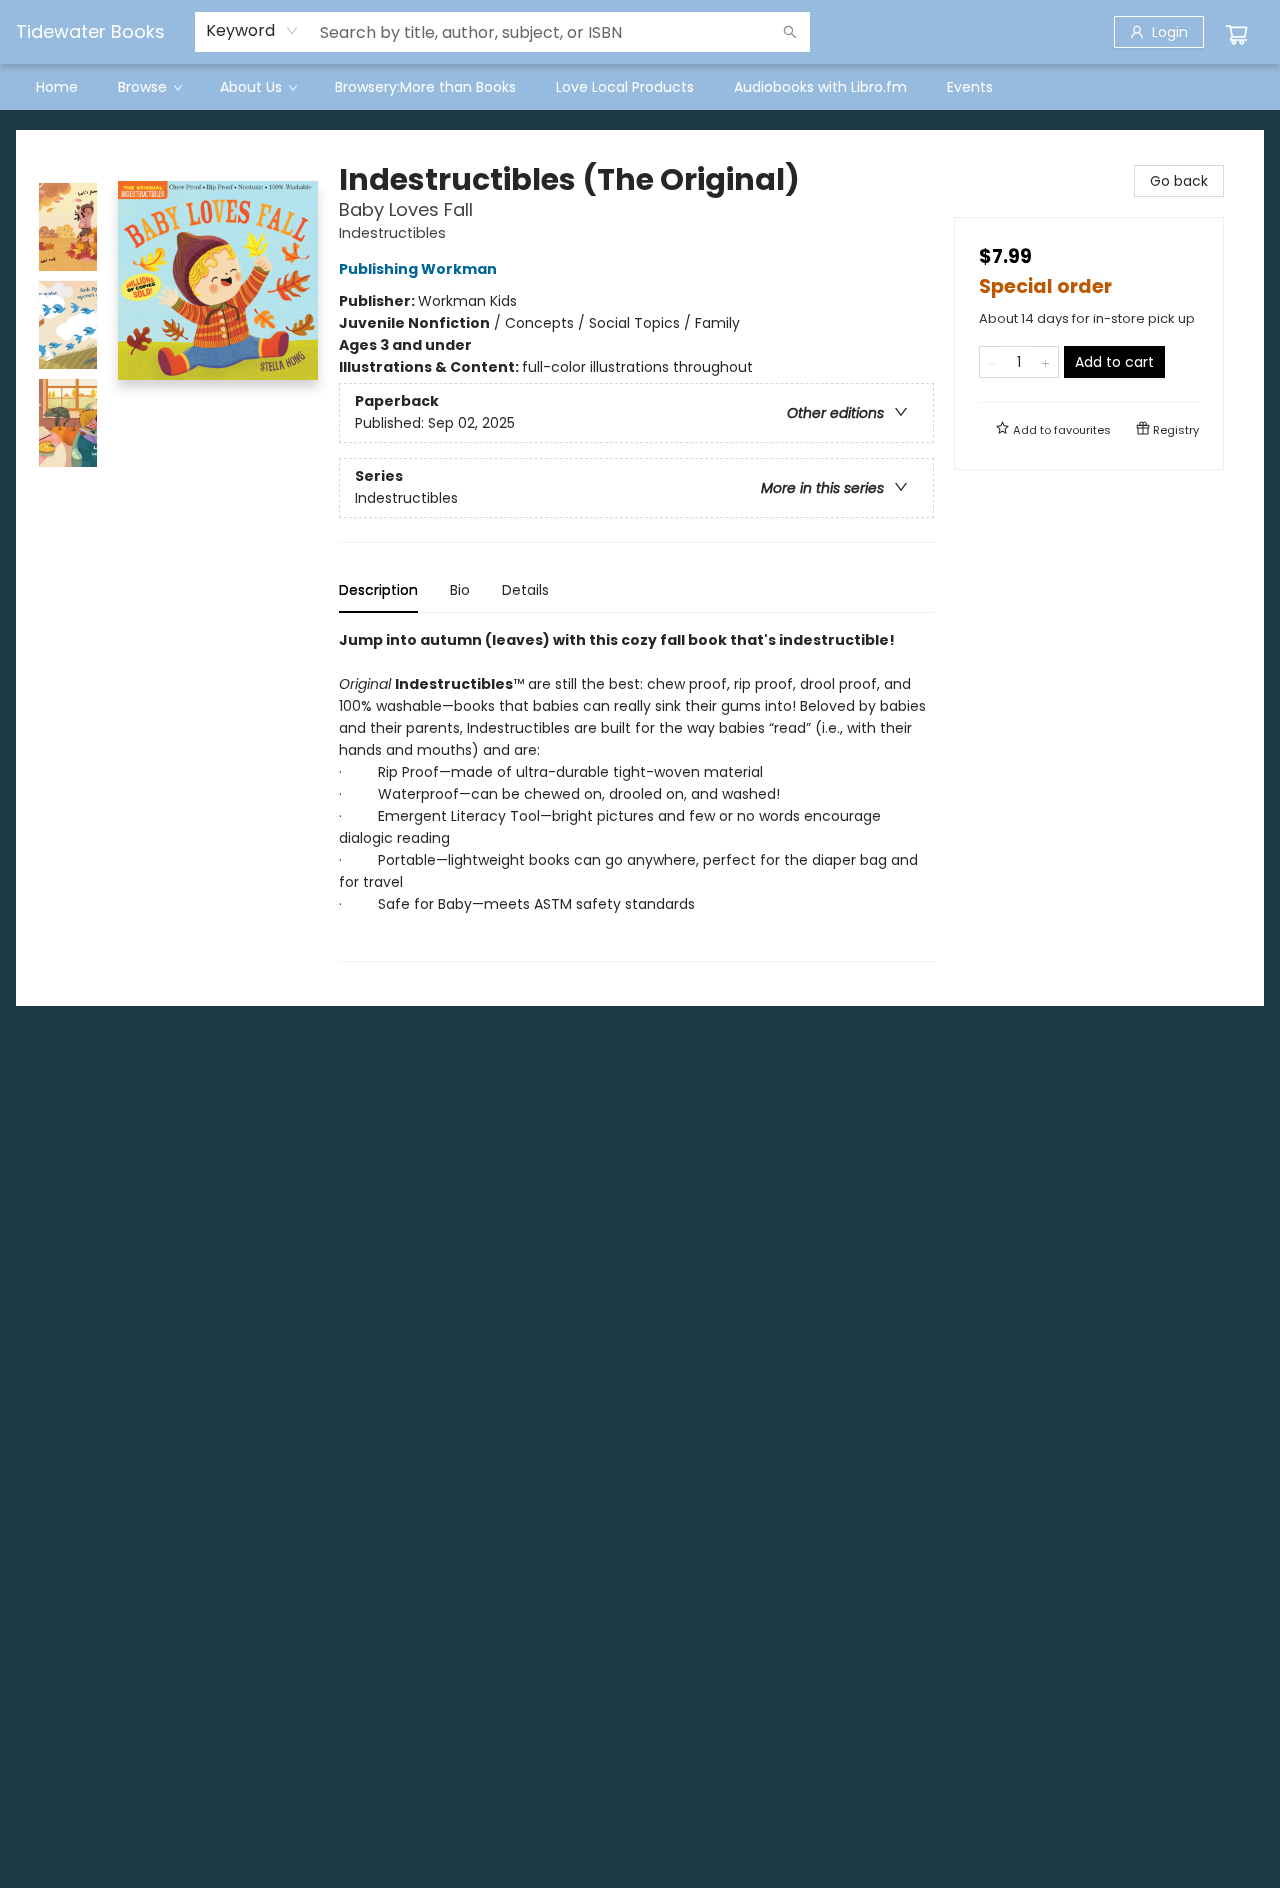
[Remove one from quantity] (992, 362)
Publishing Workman (418, 269)
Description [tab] (378, 590)
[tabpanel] (636, 795)
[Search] (790, 32)
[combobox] (252, 31)
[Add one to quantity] (1045, 362)
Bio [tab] (460, 590)
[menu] (640, 87)
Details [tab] (525, 590)
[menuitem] (57, 87)
